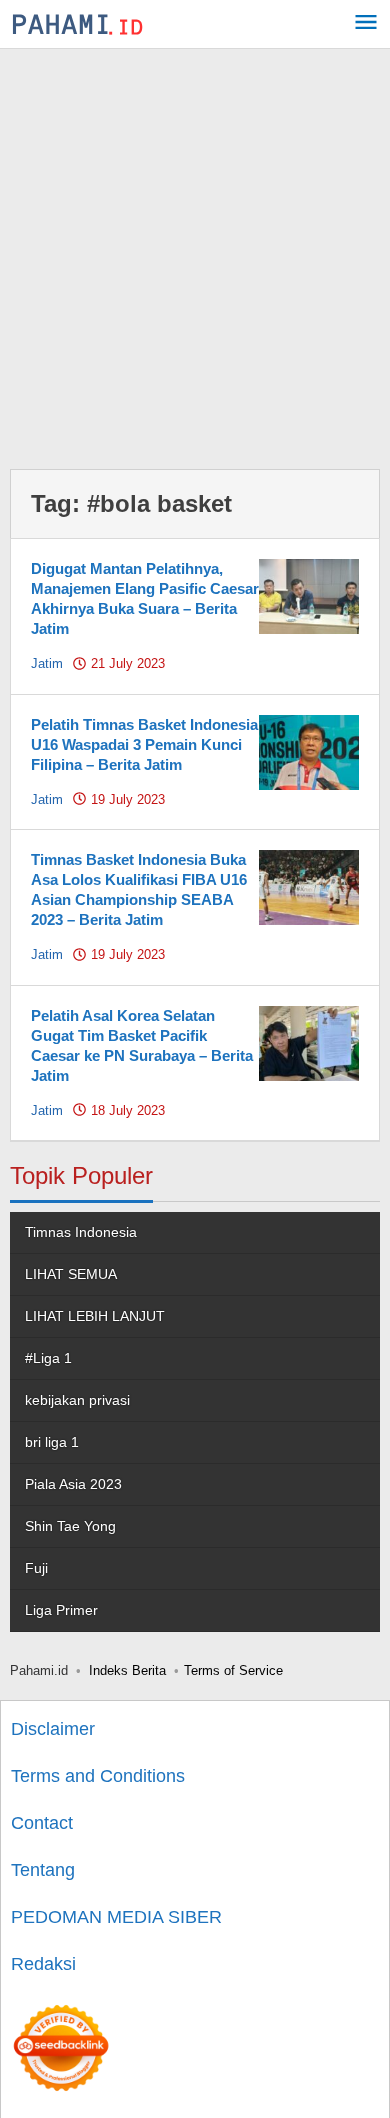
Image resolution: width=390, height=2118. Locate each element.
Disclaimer (53, 1729)
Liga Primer (61, 1610)
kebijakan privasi (77, 1400)
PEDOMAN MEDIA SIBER (116, 1917)
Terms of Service (233, 1670)
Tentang (43, 1870)
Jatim (47, 663)
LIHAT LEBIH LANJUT (95, 1316)
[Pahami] (77, 24)
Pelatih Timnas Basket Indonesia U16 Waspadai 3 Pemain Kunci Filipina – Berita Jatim (144, 744)
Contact (42, 1823)
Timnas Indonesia (81, 1232)
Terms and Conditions (98, 1776)
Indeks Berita (127, 1670)
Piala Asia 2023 (73, 1484)
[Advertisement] (195, 254)
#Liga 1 (48, 1358)
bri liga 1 (52, 1442)
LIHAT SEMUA (71, 1274)
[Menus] (366, 24)
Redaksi (43, 1964)
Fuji (36, 1568)
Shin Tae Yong (70, 1526)
